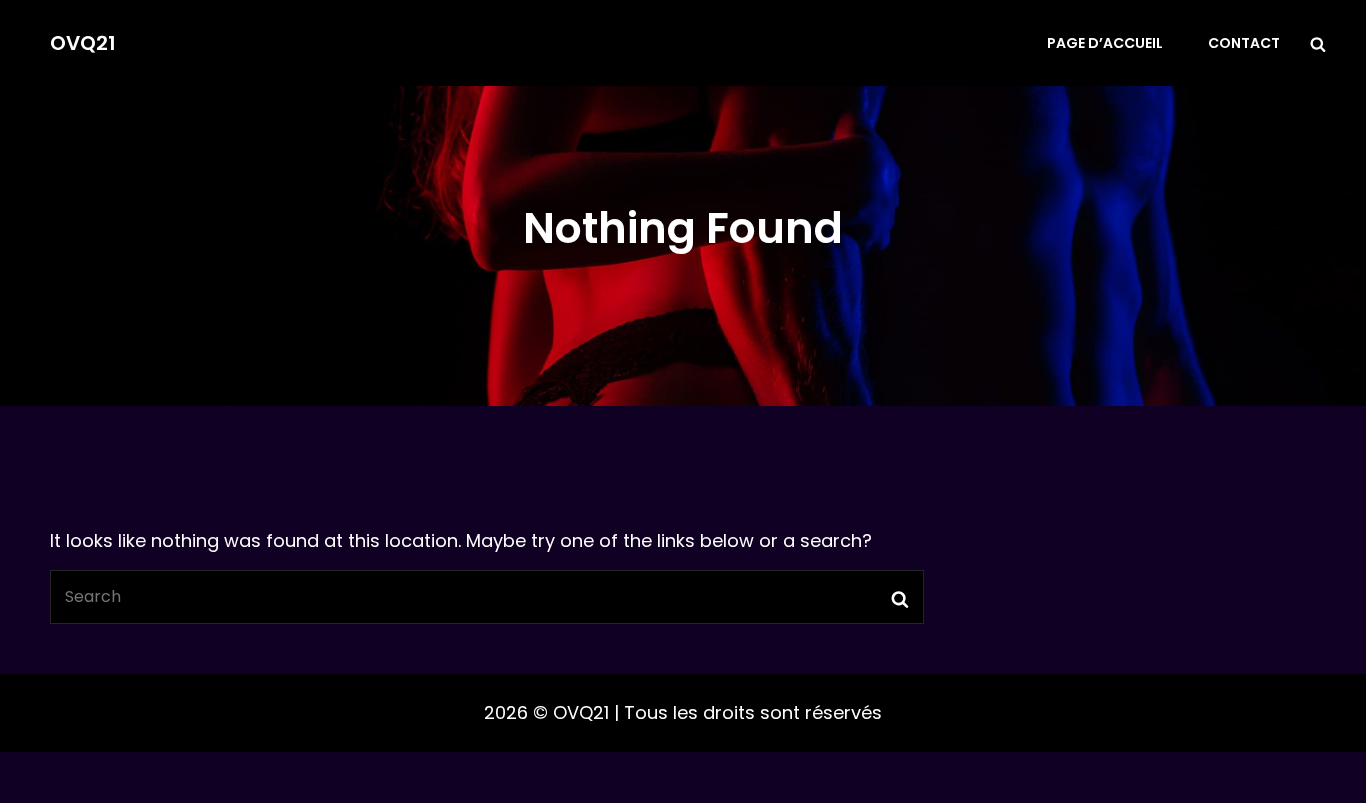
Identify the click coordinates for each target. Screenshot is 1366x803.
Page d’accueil (1105, 43)
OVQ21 (83, 43)
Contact (1244, 43)
